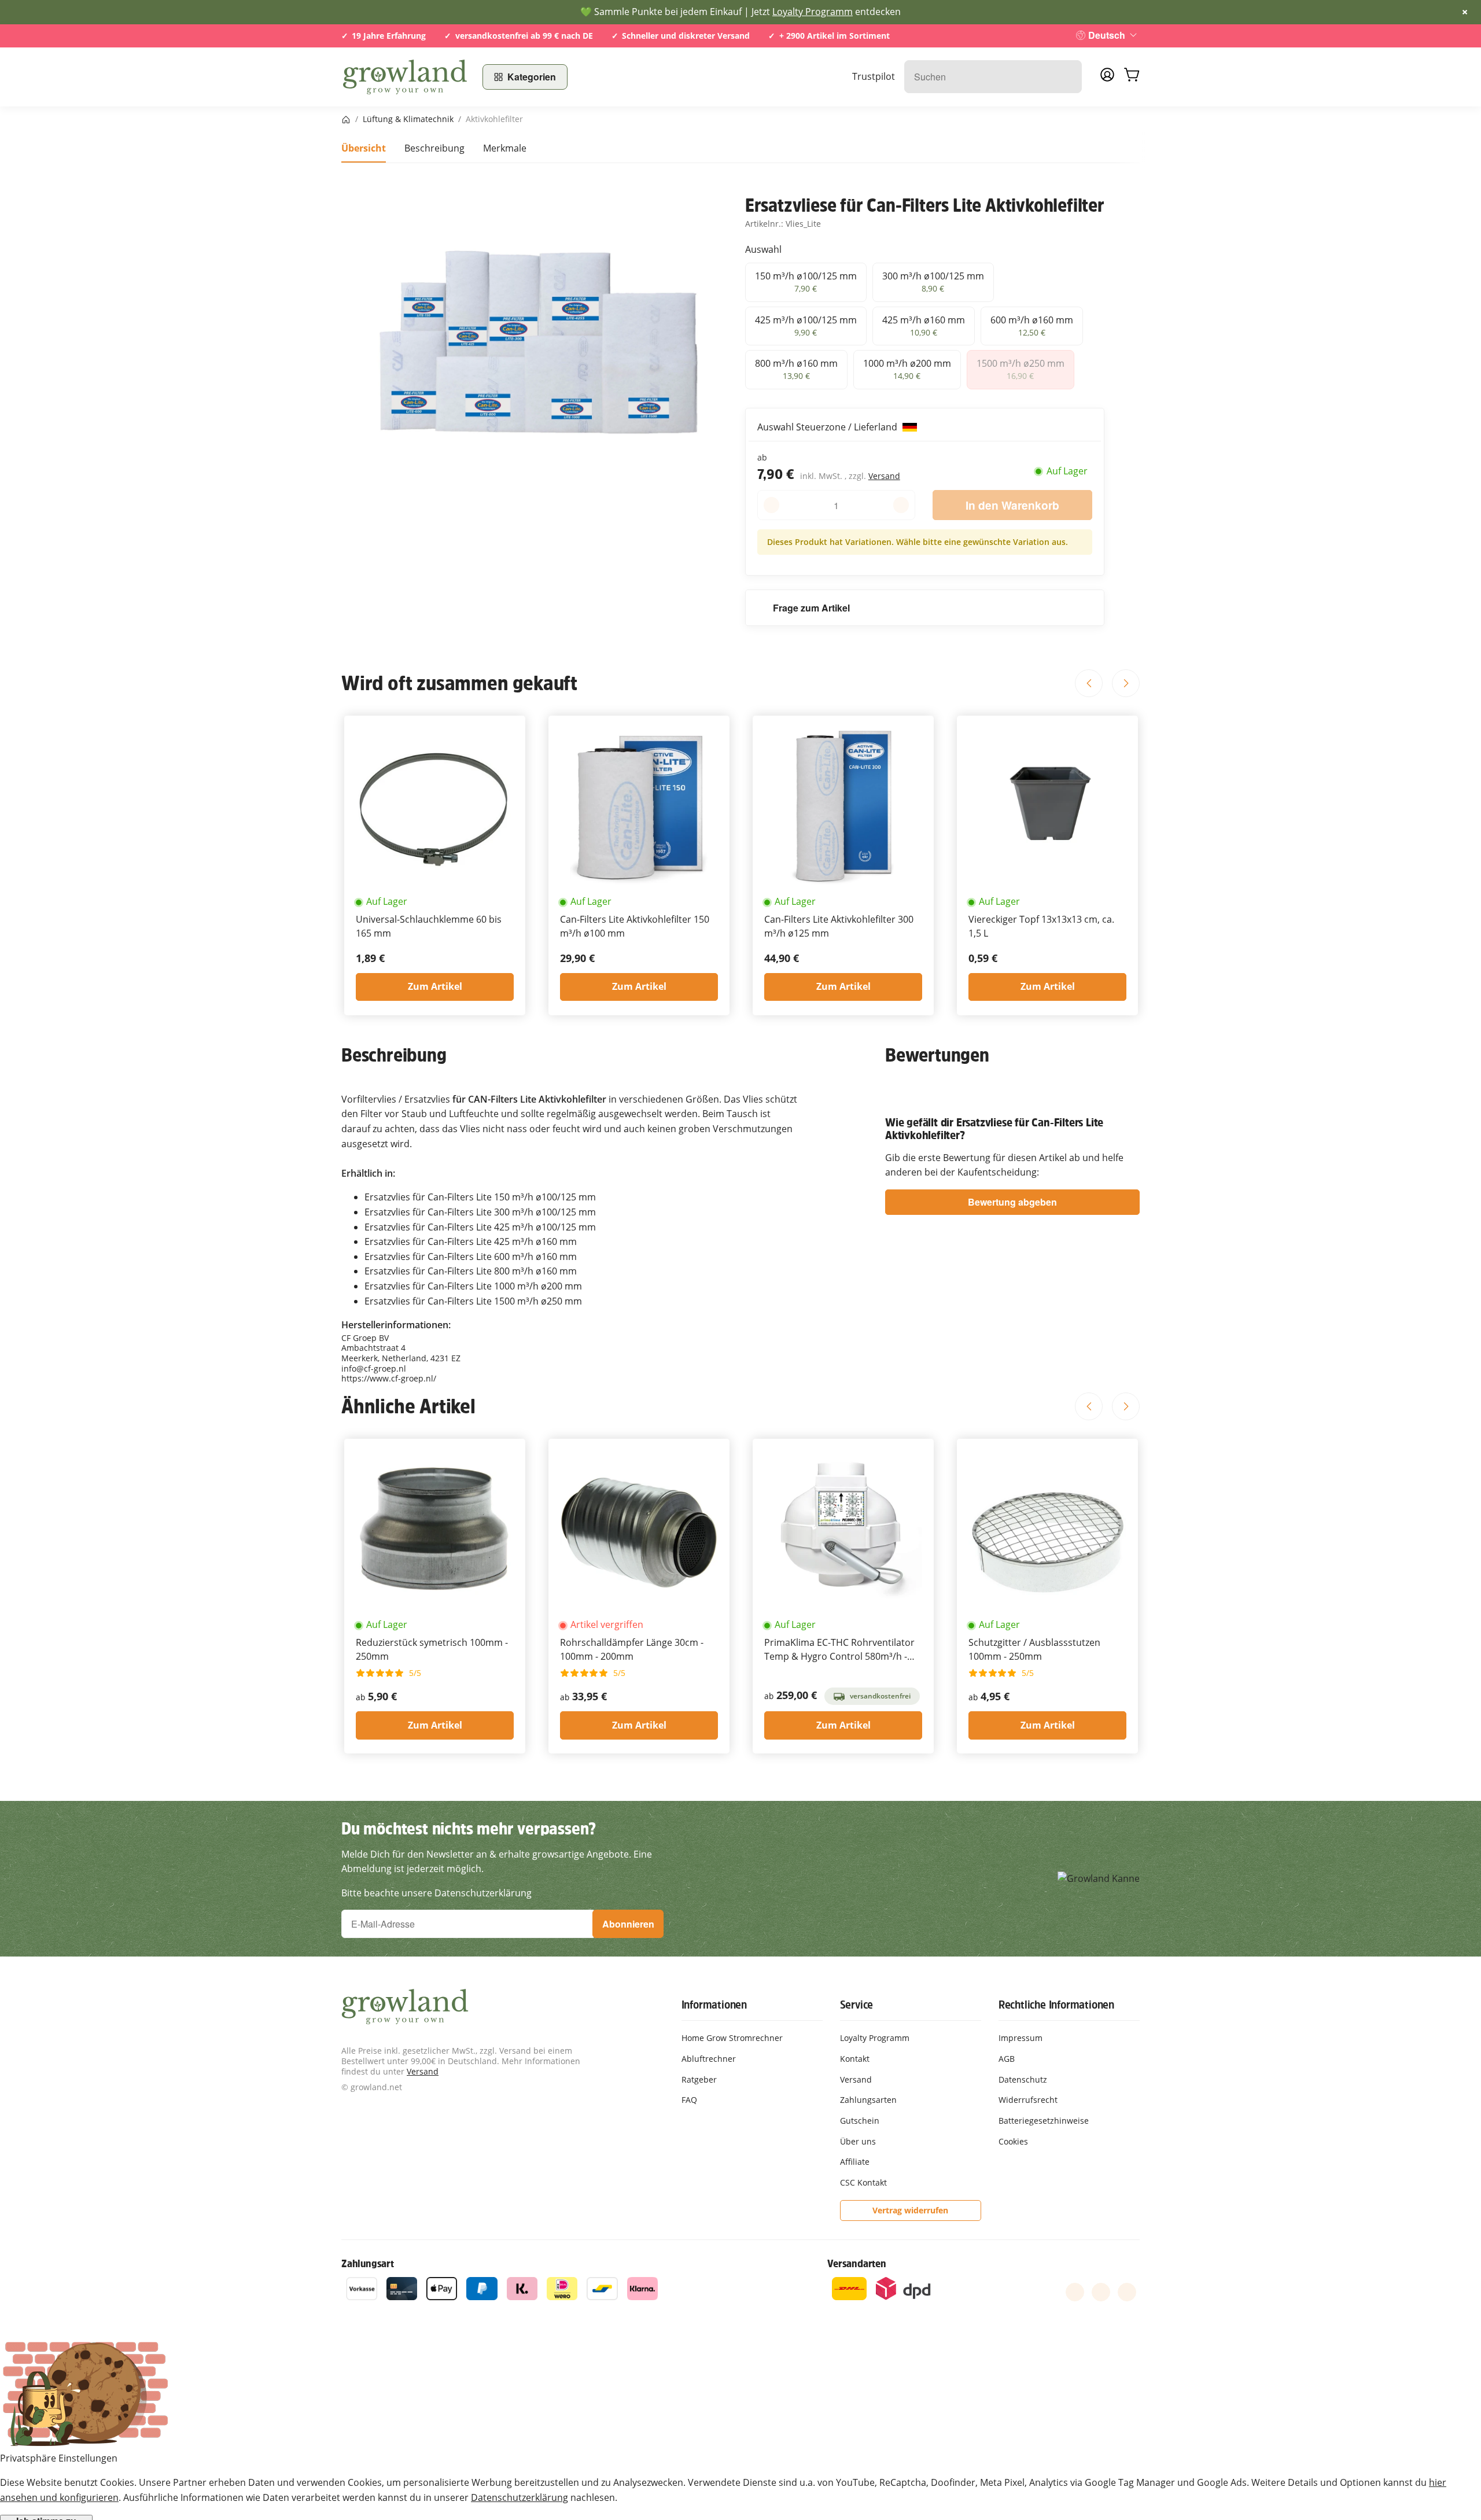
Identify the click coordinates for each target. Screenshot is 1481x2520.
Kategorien (532, 77)
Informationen (714, 2005)
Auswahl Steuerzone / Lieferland (828, 427)
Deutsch (1107, 35)
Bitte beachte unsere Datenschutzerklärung (436, 1893)
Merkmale (505, 148)
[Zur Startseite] (405, 77)
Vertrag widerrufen (910, 2210)
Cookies (1013, 2141)
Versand (884, 476)
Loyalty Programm (813, 12)
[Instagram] (1127, 2292)
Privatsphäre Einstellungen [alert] (59, 2458)
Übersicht (364, 148)
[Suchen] (1067, 77)
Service (857, 2005)
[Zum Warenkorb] (1132, 77)
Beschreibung (434, 148)
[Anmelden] (1107, 78)
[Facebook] (1075, 2292)
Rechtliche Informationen (1056, 2005)
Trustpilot (874, 76)
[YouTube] (1101, 2292)
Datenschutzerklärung (520, 2497)
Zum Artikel (435, 986)
